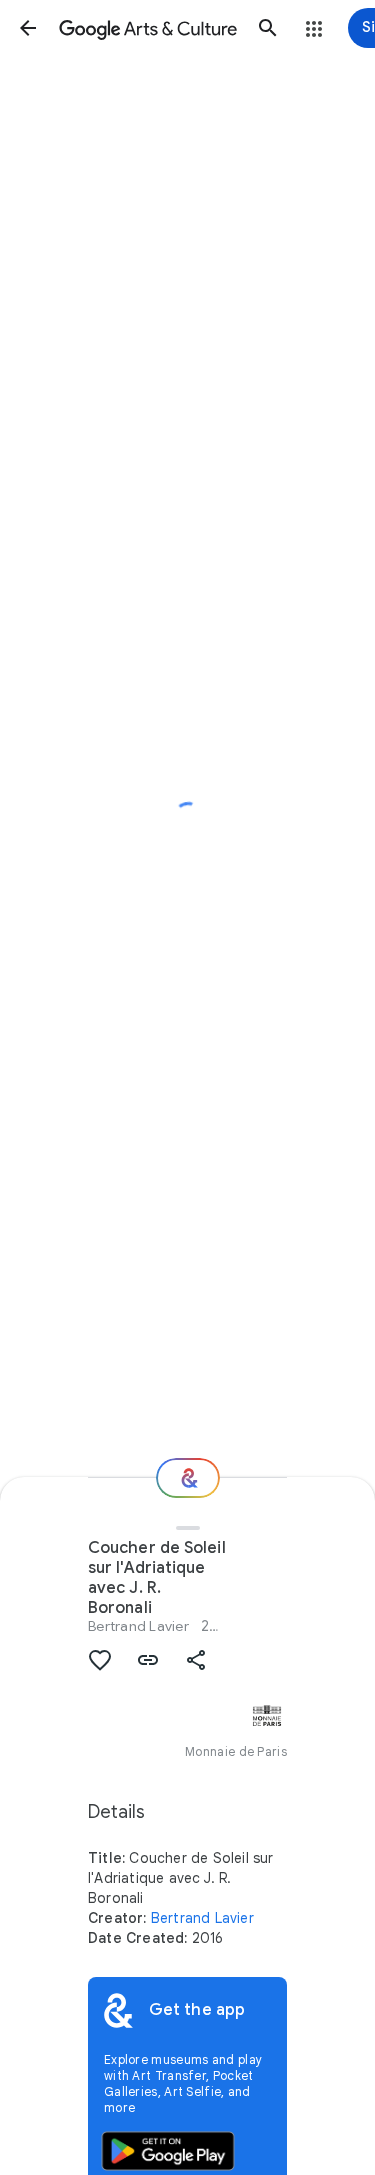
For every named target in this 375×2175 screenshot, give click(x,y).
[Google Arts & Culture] (148, 28)
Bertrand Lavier (138, 1626)
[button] (28, 28)
